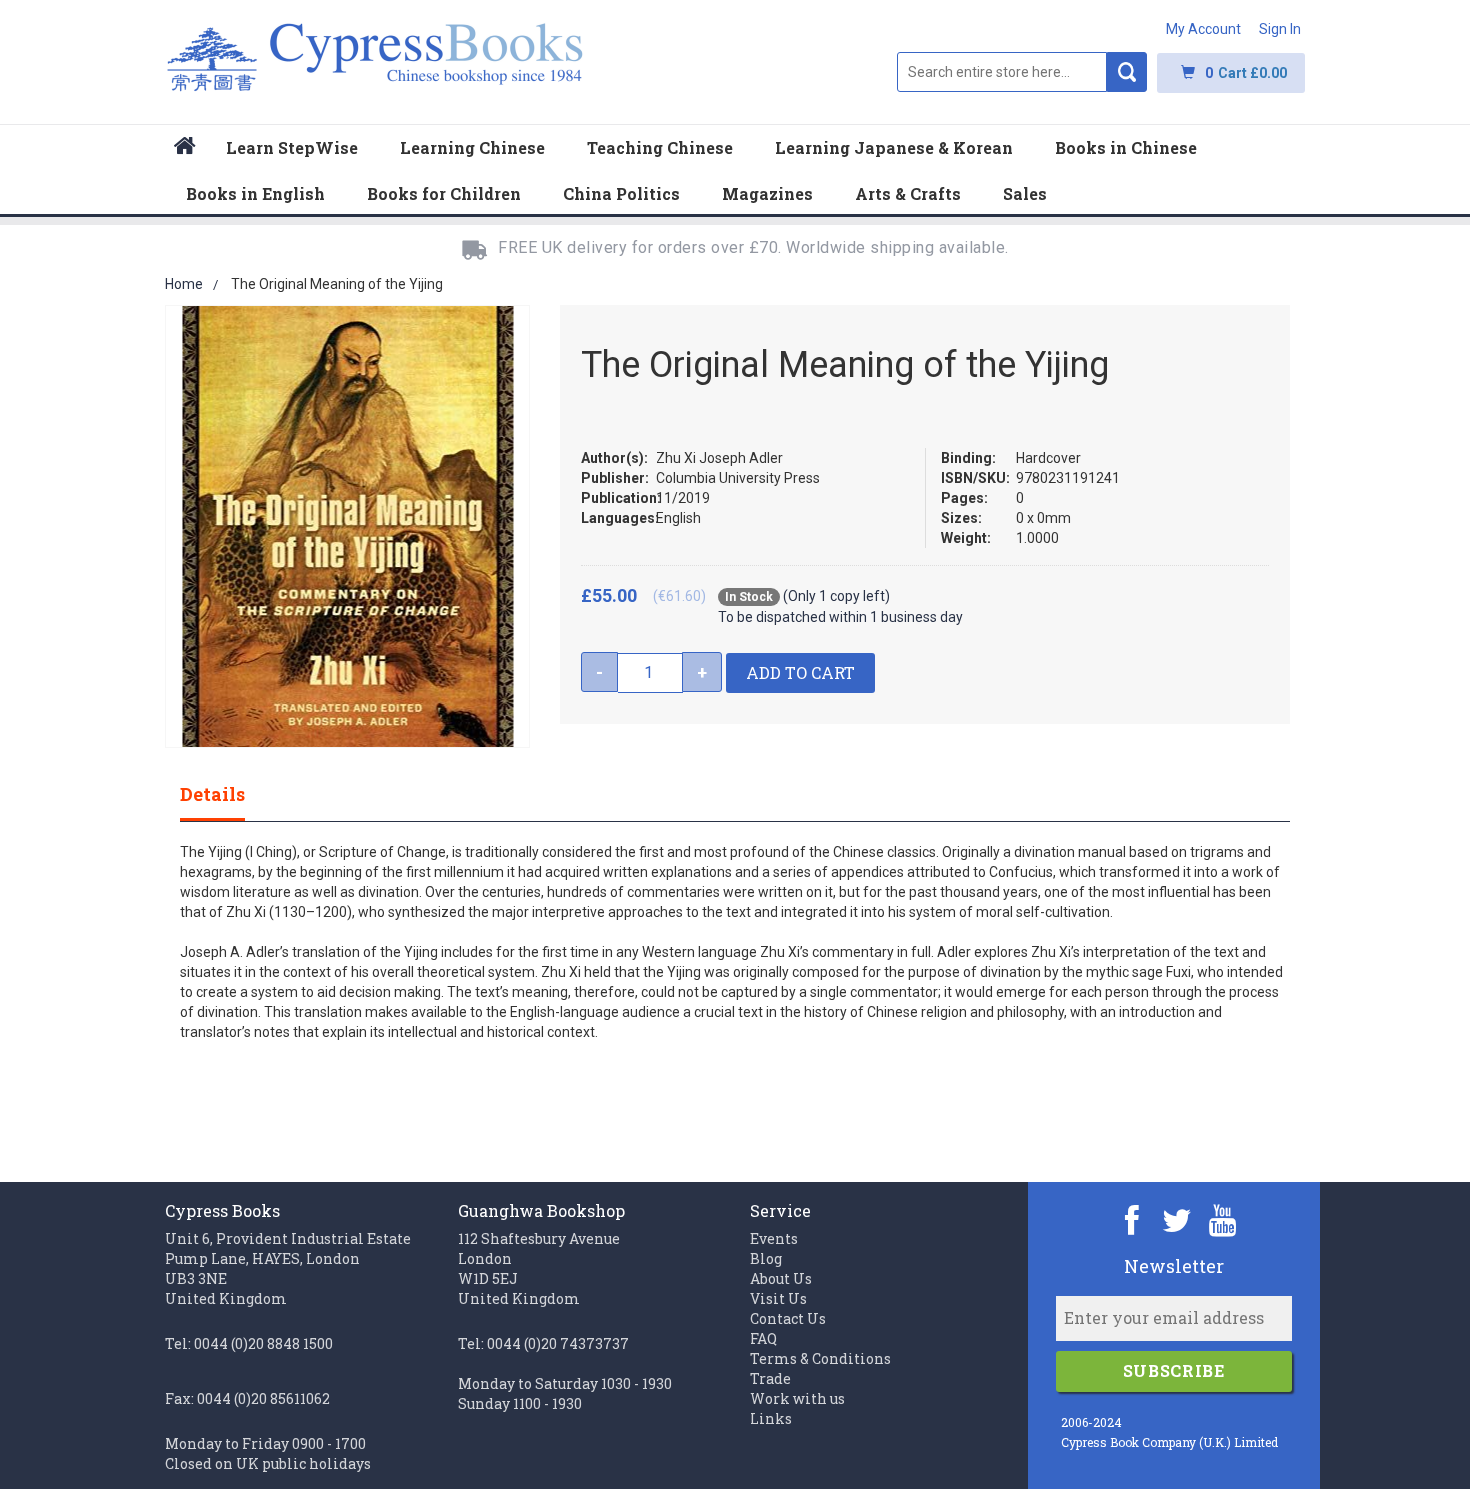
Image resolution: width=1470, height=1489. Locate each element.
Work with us (797, 1398)
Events (774, 1238)
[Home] (185, 148)
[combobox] (1002, 72)
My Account (1203, 29)
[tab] (232, 794)
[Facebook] (1132, 1219)
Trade (770, 1378)
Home (184, 284)
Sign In (1280, 29)
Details (212, 794)
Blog (766, 1258)
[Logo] (375, 67)
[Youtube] (1222, 1219)
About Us (781, 1278)
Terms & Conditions (820, 1358)
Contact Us (788, 1318)
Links (771, 1418)
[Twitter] (1177, 1219)
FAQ (763, 1338)
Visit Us (778, 1298)
